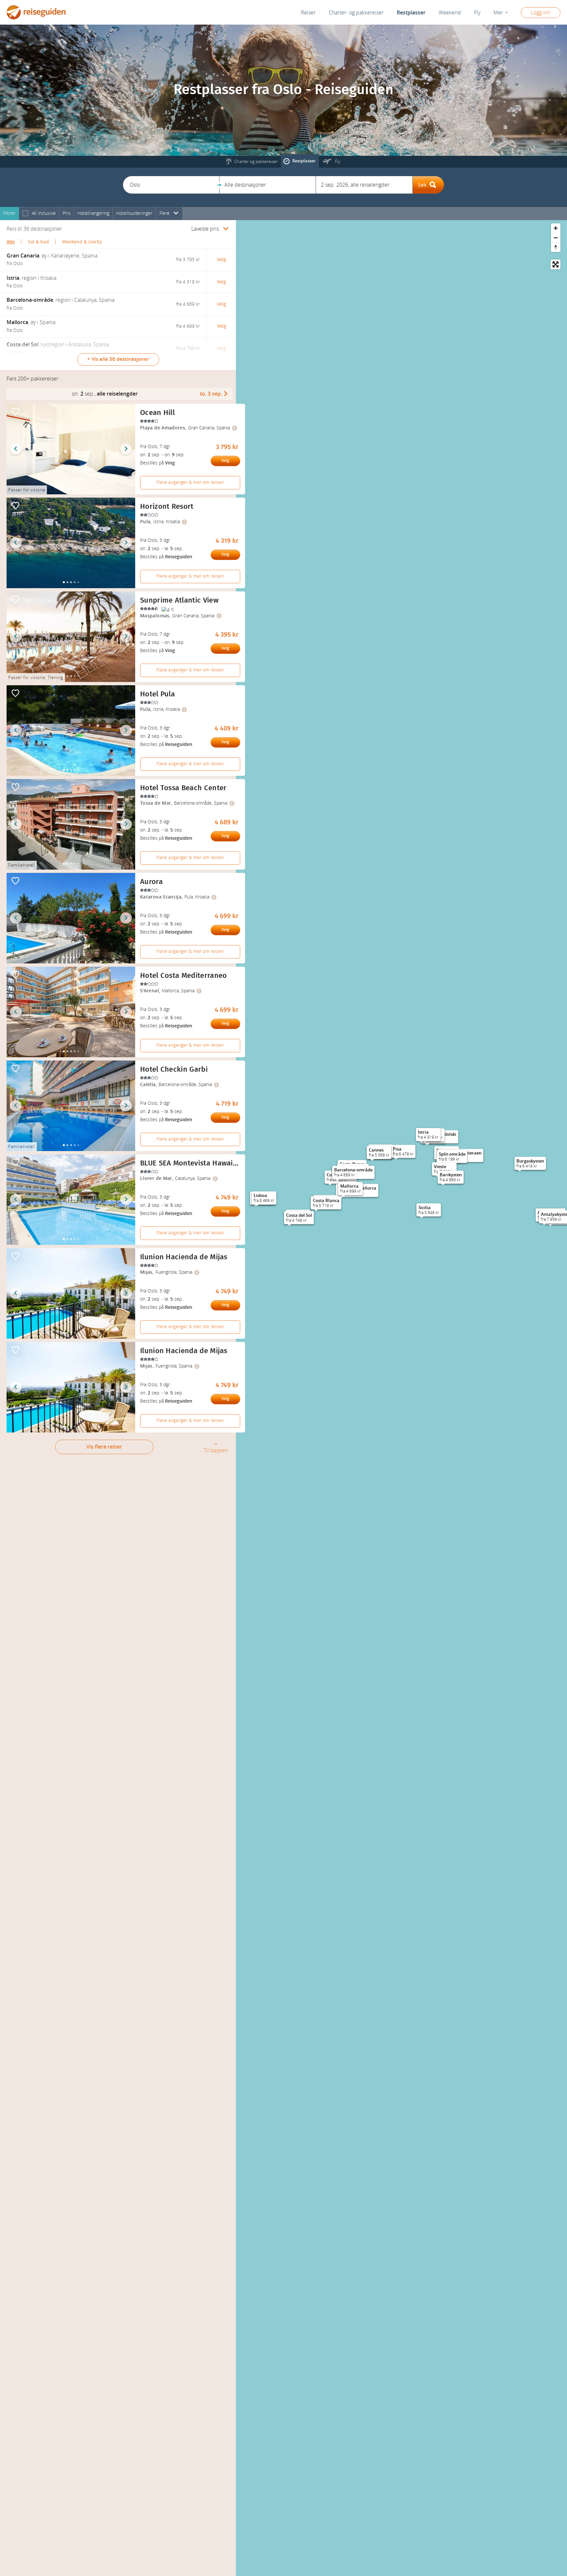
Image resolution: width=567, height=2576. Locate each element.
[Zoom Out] (556, 238)
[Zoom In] (556, 228)
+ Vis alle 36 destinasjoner (118, 359)
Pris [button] (67, 213)
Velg (225, 461)
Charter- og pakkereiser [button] (356, 13)
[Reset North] (556, 247)
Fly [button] (477, 13)
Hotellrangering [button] (93, 213)
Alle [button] (11, 242)
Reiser (308, 13)
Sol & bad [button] (38, 242)
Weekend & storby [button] (82, 242)
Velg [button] (221, 260)
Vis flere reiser (104, 1447)
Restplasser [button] (411, 13)
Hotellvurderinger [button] (134, 213)
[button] (171, 185)
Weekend (450, 13)
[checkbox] (25, 214)
